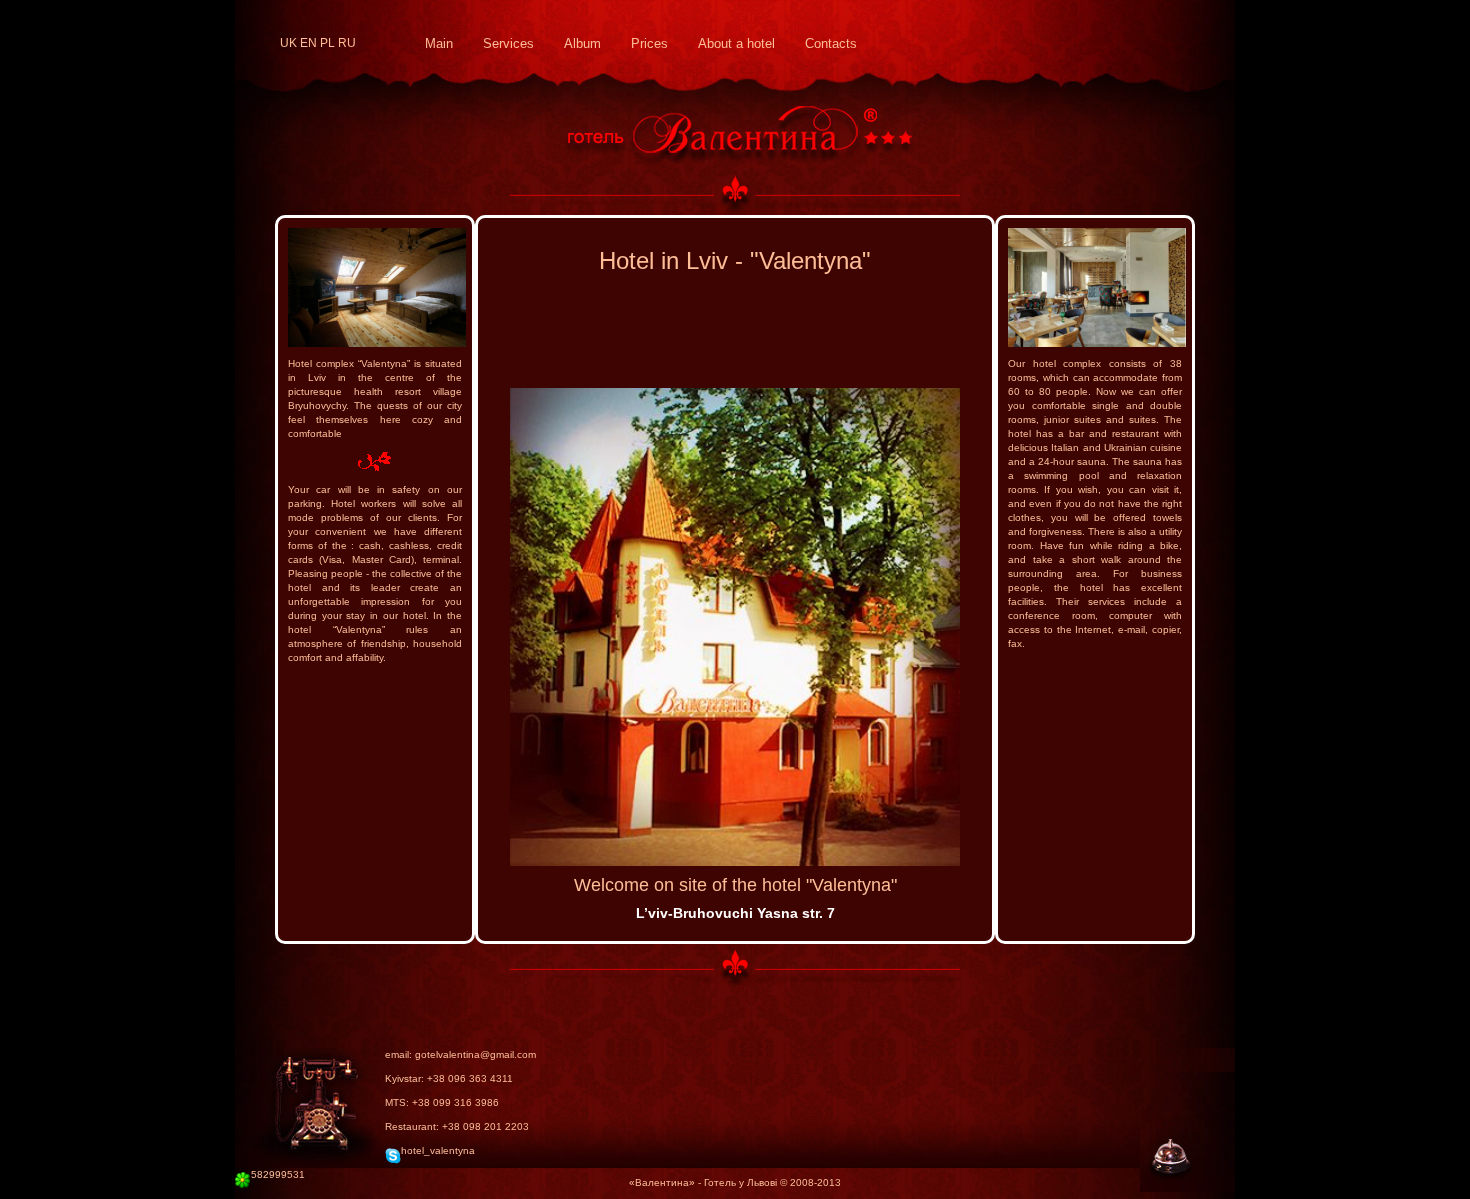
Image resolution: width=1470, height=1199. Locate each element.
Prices (649, 43)
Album (582, 43)
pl (327, 43)
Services (508, 43)
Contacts (831, 43)
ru (347, 43)
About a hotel (736, 43)
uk (288, 43)
